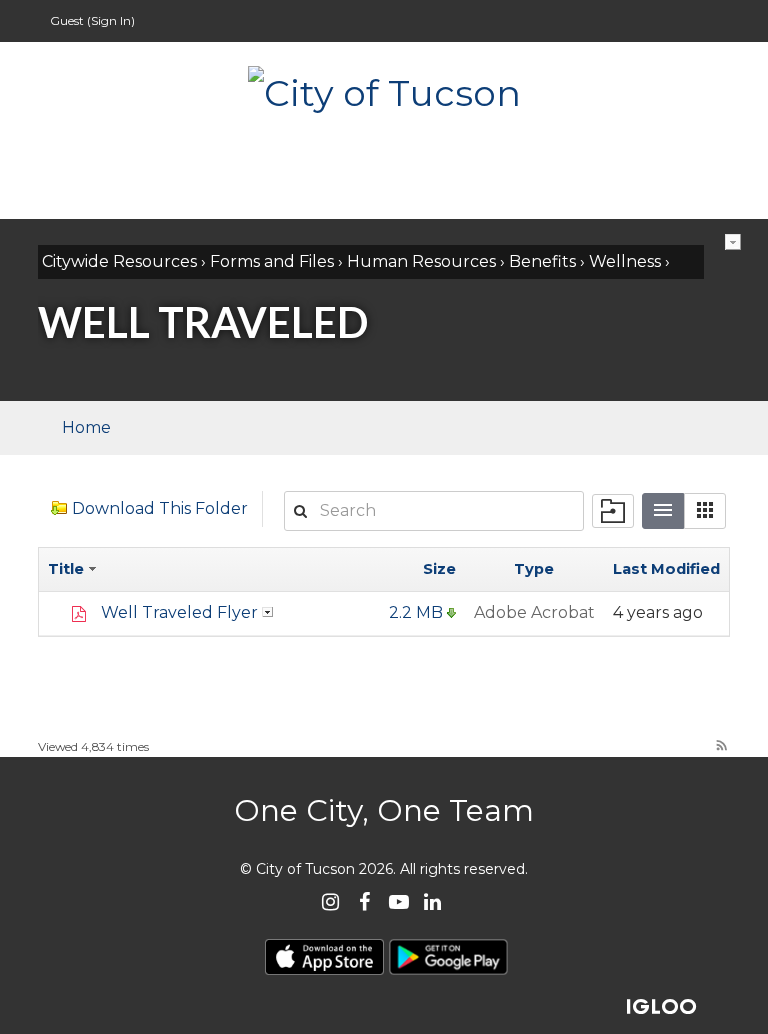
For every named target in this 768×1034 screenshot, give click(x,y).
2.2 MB (416, 612)
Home (86, 427)
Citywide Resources (119, 261)
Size (439, 569)
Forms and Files (272, 261)
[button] (705, 511)
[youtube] (398, 902)
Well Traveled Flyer (179, 612)
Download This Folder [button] (160, 508)
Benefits (542, 261)
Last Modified (666, 569)
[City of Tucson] (384, 91)
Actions (733, 242)
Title (68, 569)
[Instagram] (330, 902)
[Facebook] (364, 902)
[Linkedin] (432, 902)
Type (534, 569)
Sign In (111, 20)
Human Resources (421, 261)
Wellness (625, 261)
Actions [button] (268, 612)
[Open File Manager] (613, 511)
